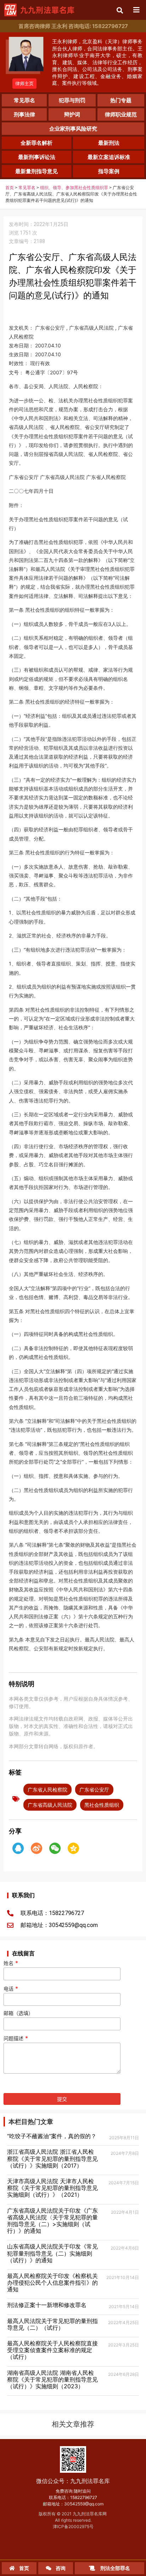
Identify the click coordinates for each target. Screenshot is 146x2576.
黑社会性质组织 (102, 1805)
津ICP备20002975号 (73, 2527)
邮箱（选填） (18, 2013)
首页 (10, 188)
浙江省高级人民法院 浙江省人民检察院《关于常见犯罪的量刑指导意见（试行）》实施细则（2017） (52, 2158)
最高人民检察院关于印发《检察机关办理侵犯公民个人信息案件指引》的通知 (52, 2283)
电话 (11, 1989)
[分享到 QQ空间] (73, 1848)
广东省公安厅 (94, 1790)
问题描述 (16, 2038)
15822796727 (84, 2497)
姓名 (11, 1963)
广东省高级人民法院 (50, 1805)
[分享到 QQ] (18, 1848)
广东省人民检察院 (47, 1790)
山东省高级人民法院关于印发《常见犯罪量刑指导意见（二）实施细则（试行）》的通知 (52, 2253)
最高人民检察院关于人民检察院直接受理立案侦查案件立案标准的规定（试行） (52, 2350)
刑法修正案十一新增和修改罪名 (47, 2305)
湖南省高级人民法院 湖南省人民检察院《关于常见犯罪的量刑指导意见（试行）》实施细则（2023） (52, 2379)
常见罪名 (27, 188)
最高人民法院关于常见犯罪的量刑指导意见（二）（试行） (52, 2324)
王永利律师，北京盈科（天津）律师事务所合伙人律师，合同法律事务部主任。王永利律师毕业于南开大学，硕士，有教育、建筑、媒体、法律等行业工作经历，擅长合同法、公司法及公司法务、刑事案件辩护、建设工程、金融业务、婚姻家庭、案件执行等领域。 (97, 62)
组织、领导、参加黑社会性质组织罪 (74, 188)
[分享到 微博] (36, 1848)
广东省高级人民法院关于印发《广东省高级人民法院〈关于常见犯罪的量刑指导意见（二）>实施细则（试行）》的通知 (52, 2221)
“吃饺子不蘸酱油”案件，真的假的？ (52, 2136)
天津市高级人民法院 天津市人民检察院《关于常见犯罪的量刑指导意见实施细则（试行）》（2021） (52, 2188)
